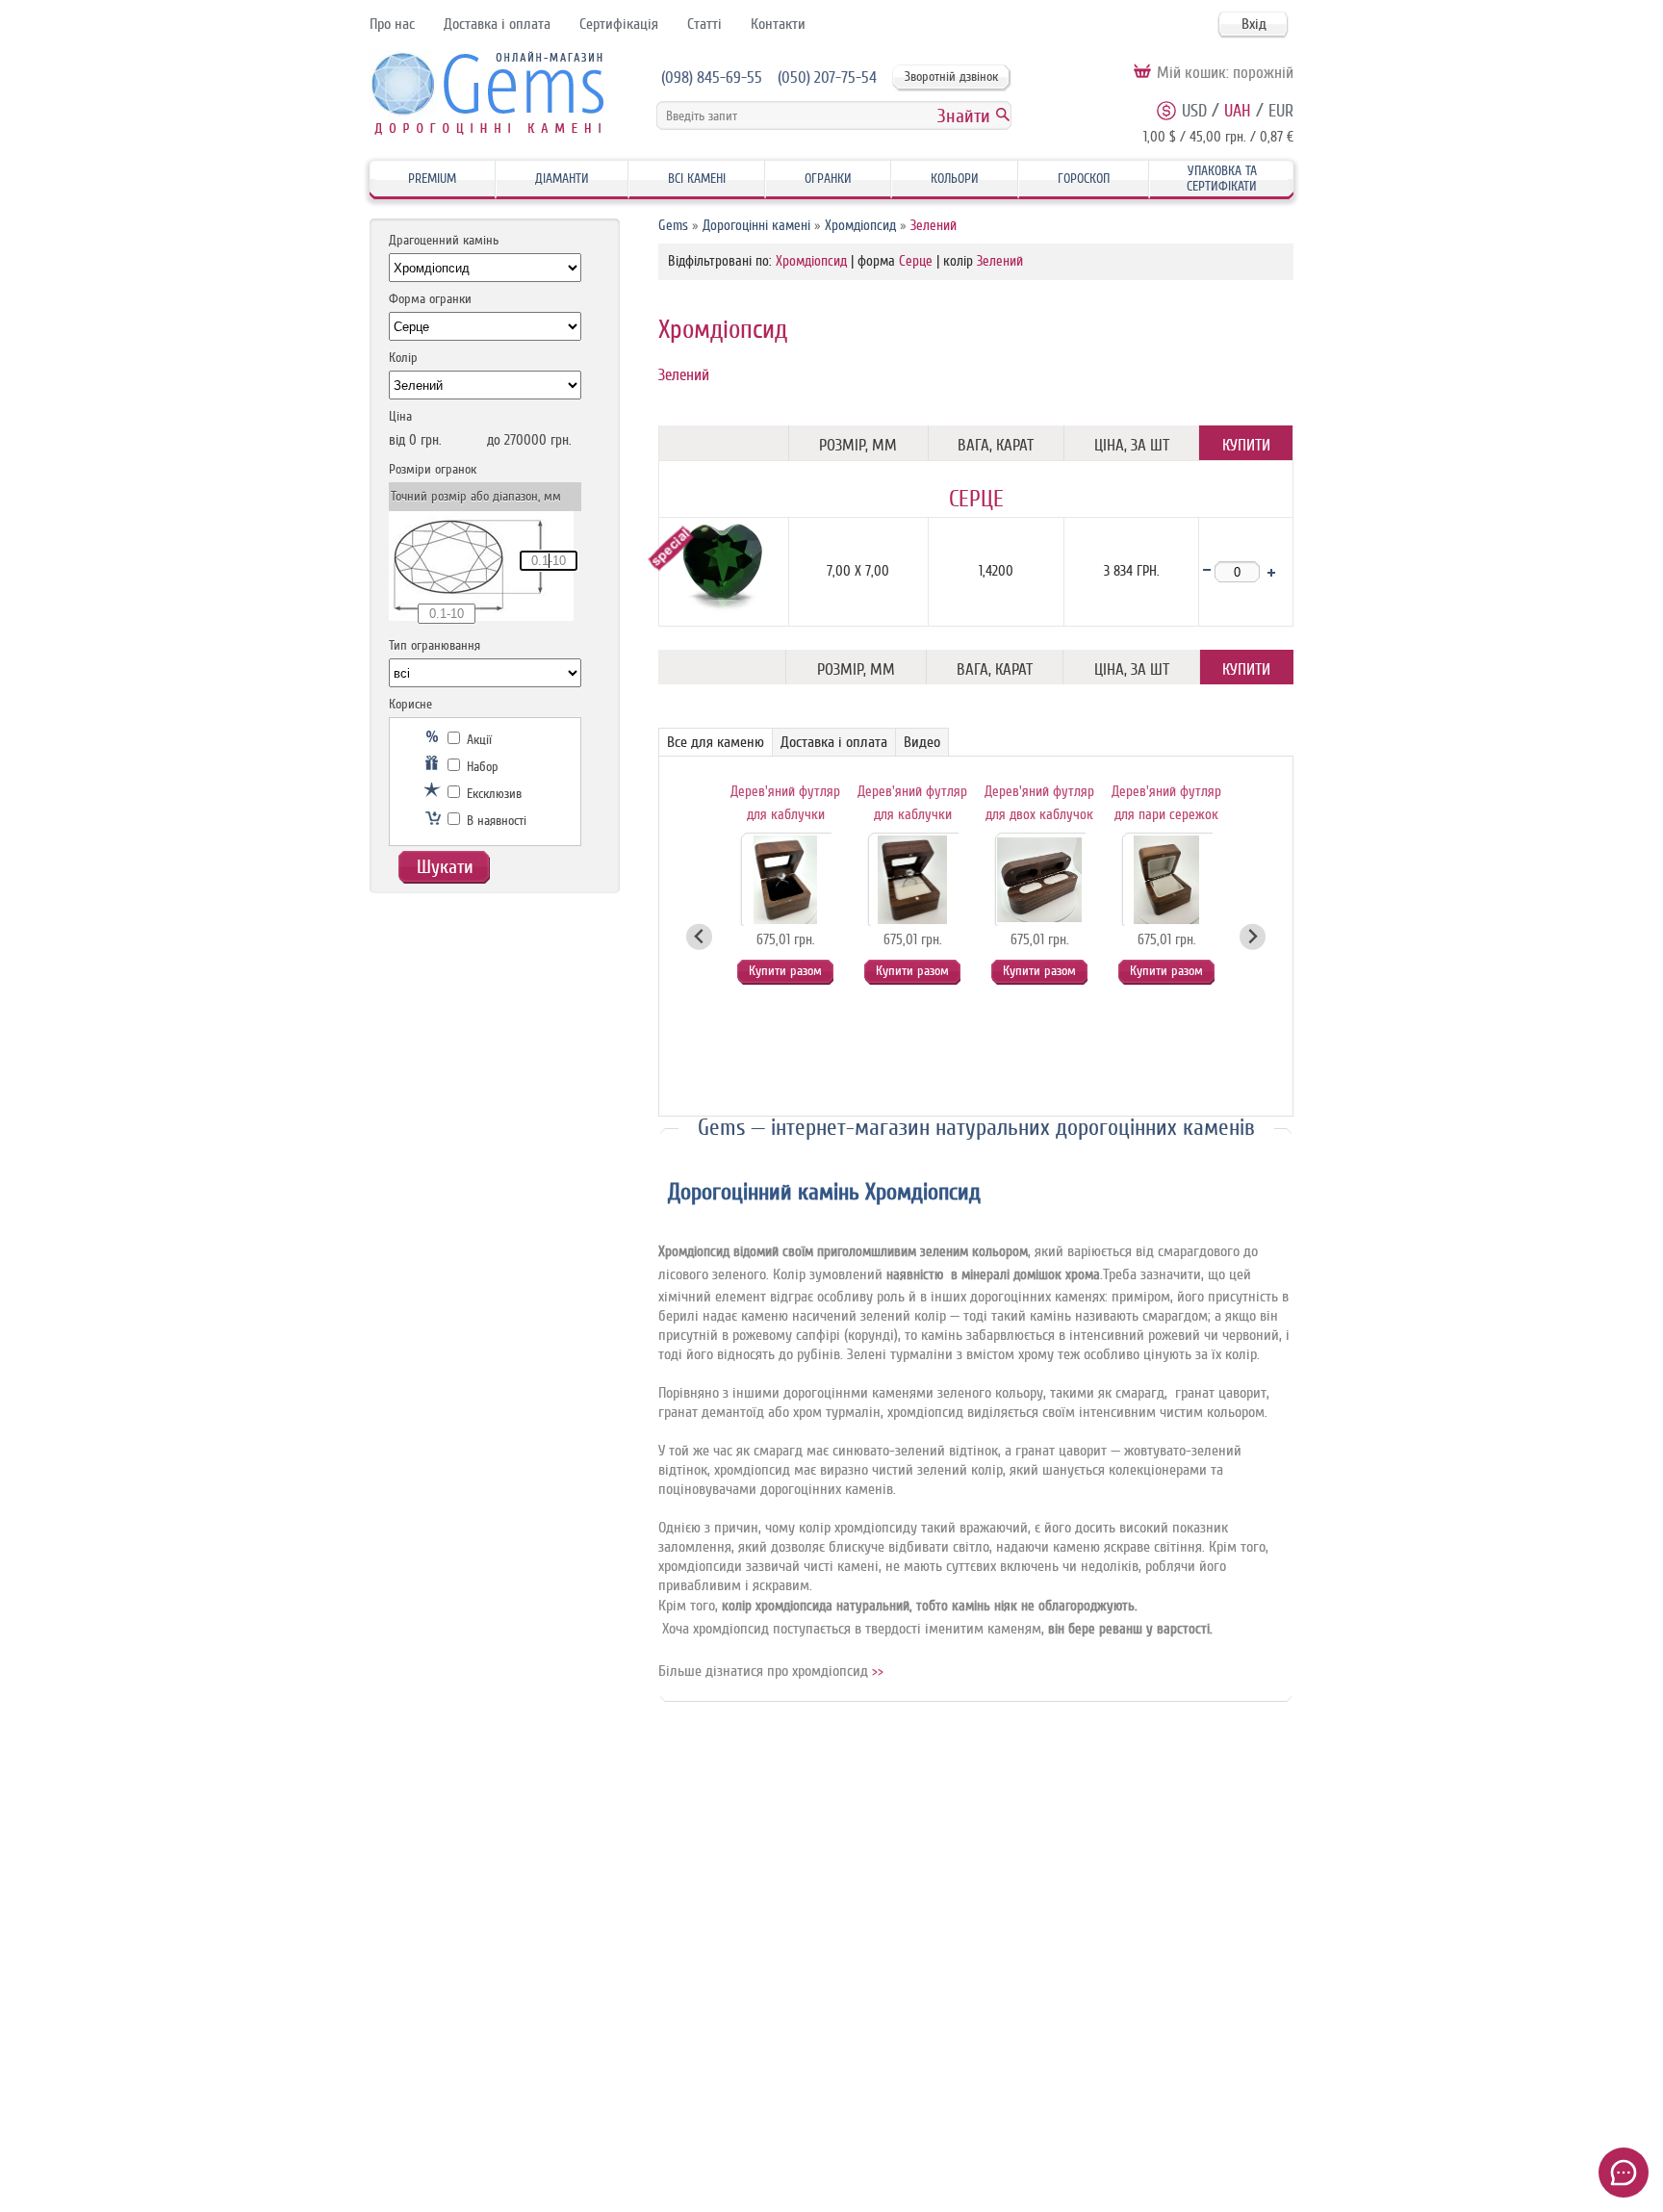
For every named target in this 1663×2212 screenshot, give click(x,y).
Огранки (828, 179)
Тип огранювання (435, 645)
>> (878, 1672)
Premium (432, 179)
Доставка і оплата (497, 24)
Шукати (445, 867)
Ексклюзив (492, 794)
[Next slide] (1253, 937)
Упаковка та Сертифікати (1222, 179)
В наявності (495, 821)
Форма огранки (430, 299)
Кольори (955, 179)
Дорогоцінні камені (756, 226)
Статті (704, 24)
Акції (477, 740)
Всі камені (697, 179)
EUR (1281, 111)
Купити (1246, 445)
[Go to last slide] (699, 937)
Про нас (392, 24)
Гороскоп (1084, 179)
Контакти (778, 24)
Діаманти (562, 179)
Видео (922, 742)
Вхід (1254, 24)
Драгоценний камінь (444, 240)
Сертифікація (619, 24)
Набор (481, 767)
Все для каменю (716, 742)
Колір (403, 358)
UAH (1238, 111)
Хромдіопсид (860, 226)
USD (1194, 111)
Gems (673, 226)
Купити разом (785, 971)
